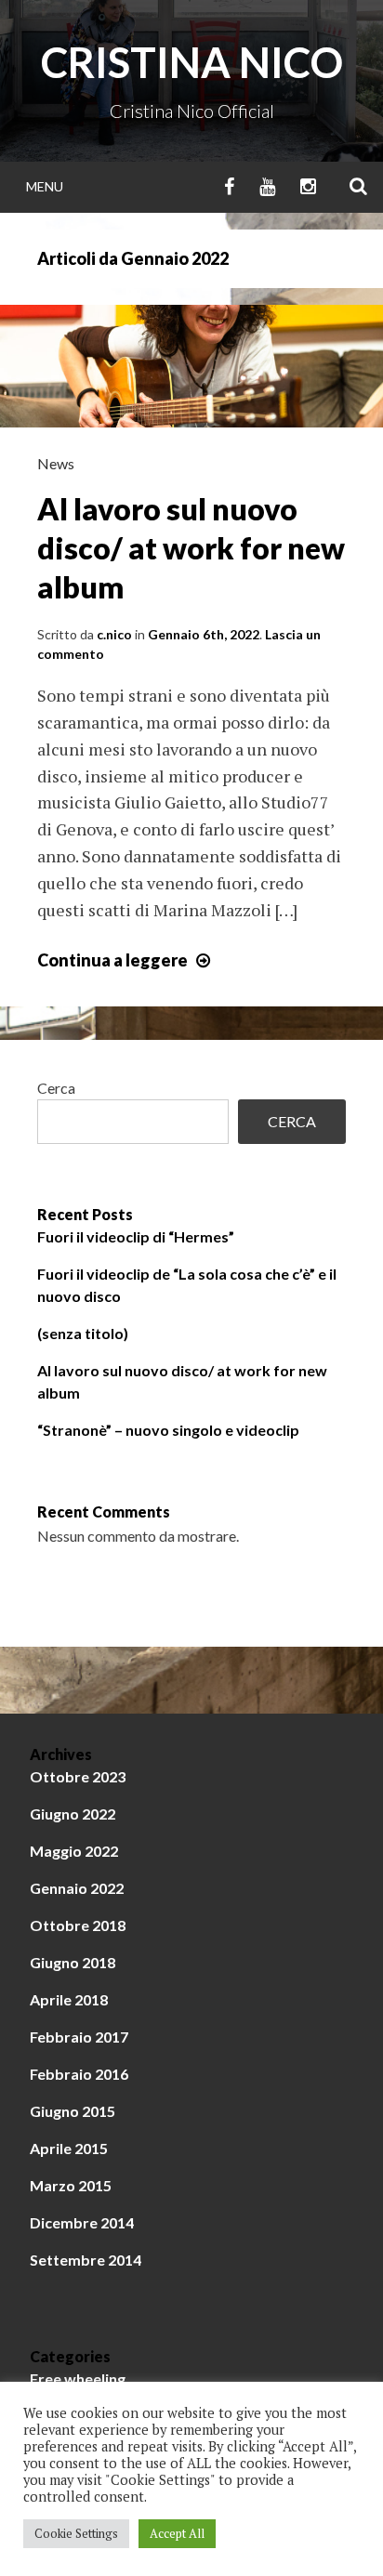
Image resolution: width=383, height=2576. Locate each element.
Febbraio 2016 (79, 2074)
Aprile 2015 (69, 2148)
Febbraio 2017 (79, 2037)
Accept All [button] (177, 2533)
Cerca (56, 1088)
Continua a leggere (126, 960)
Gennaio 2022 (77, 1888)
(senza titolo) (83, 1333)
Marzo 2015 (71, 2185)
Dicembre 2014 (82, 2222)
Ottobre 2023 (78, 1776)
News (56, 463)
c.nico (114, 634)
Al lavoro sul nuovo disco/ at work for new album (191, 547)
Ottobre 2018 (78, 1925)
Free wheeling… (83, 2379)
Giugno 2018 (73, 1962)
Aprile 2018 (69, 1999)
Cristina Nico (192, 62)
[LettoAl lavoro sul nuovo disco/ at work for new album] (191, 421)
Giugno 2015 (73, 2111)
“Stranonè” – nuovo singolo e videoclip (168, 1430)
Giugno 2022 (73, 1814)
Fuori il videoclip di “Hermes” (136, 1236)
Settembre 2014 (86, 2260)
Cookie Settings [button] (76, 2533)
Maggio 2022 (74, 1851)
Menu (45, 186)
